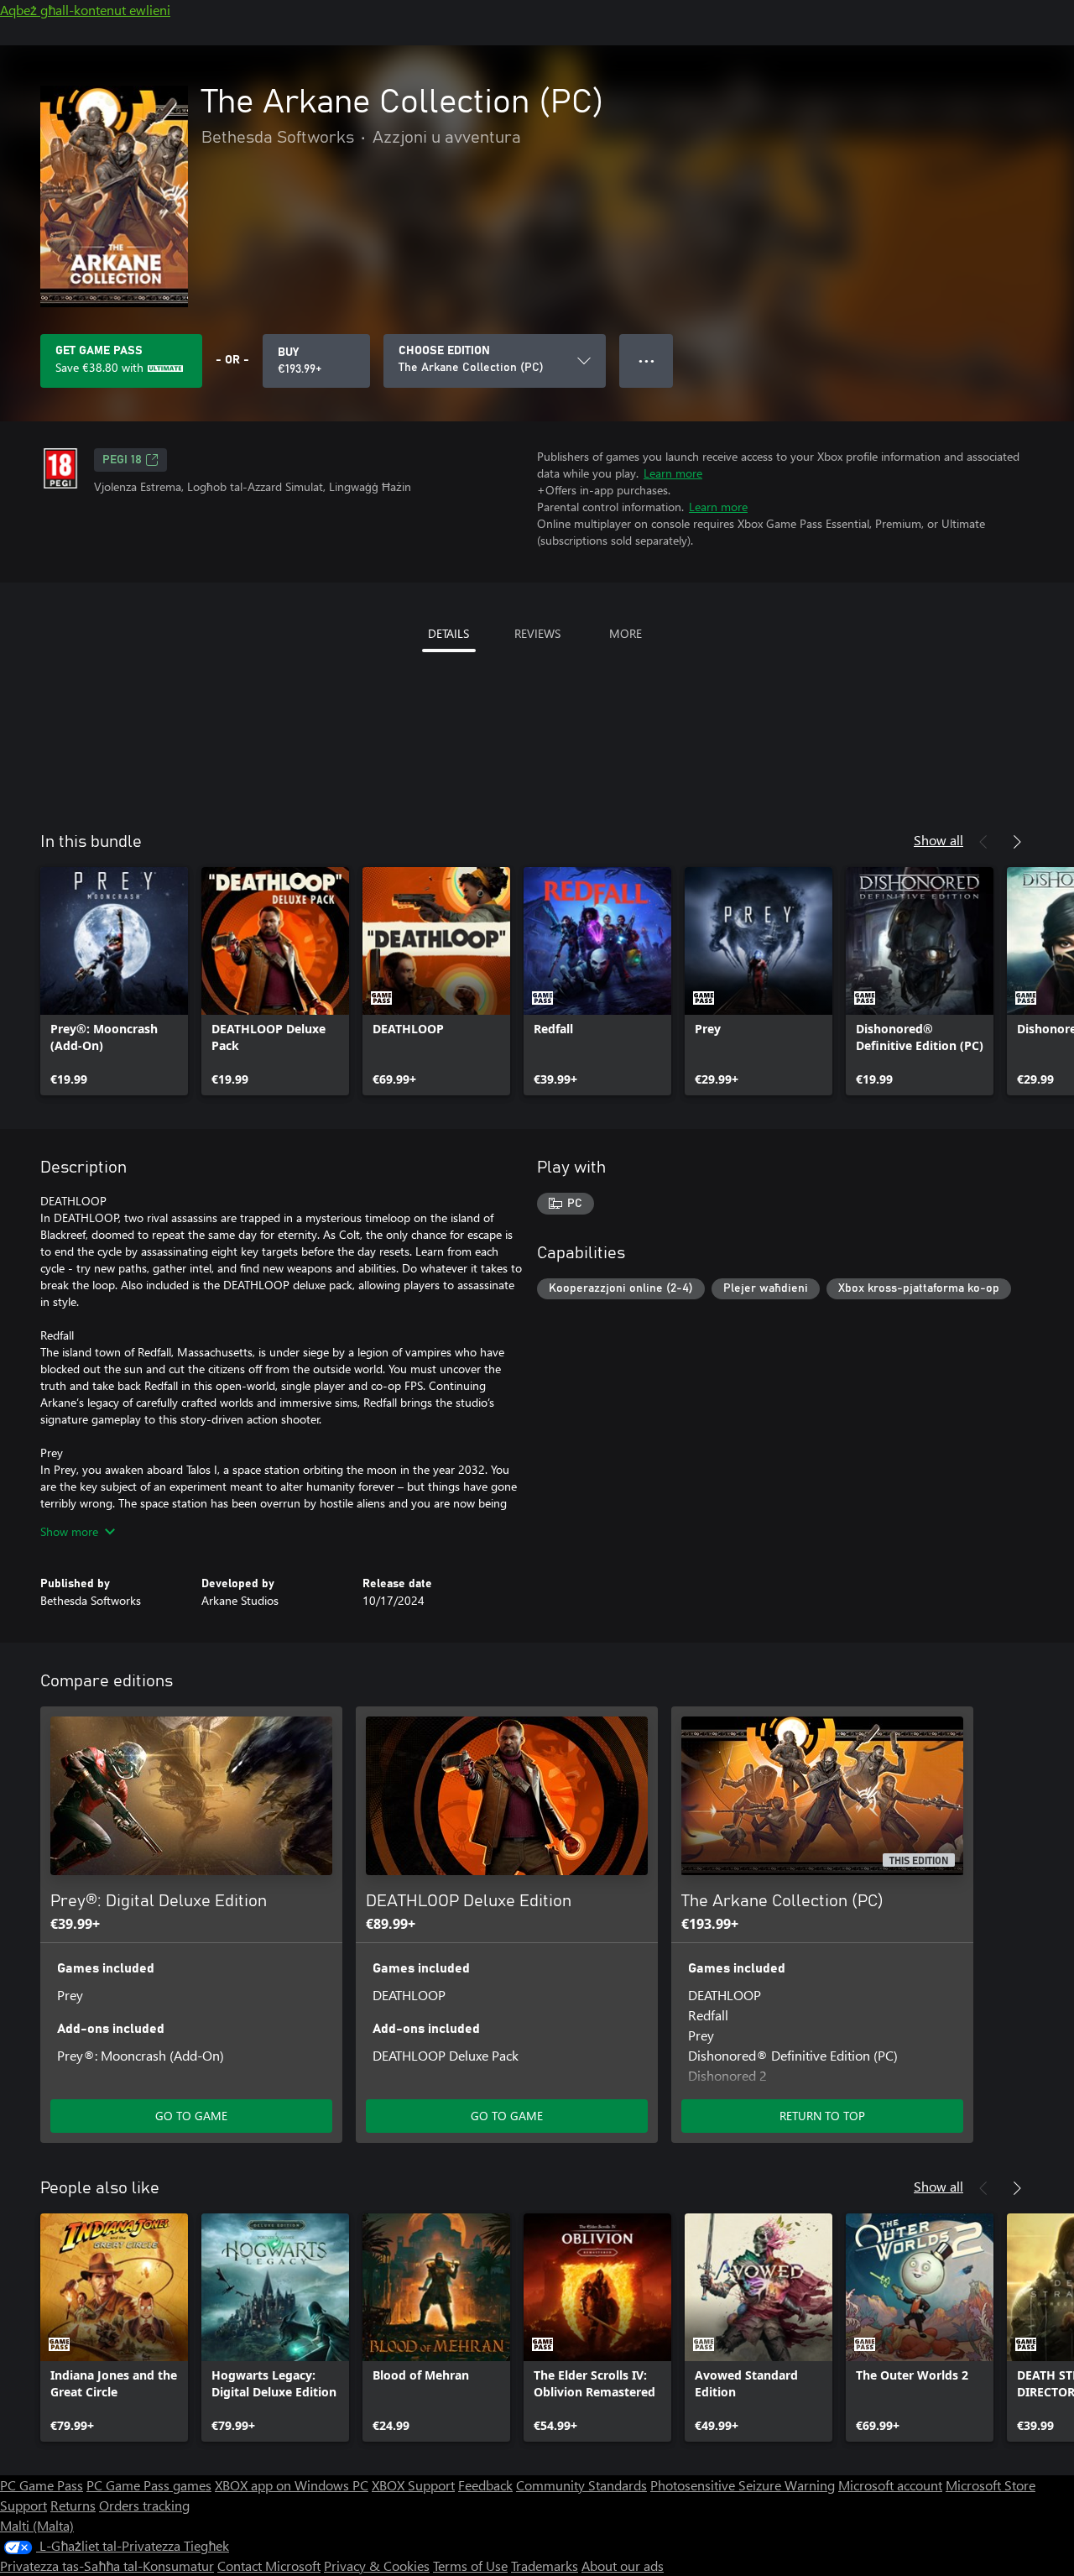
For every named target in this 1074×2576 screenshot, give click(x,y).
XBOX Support (413, 2485)
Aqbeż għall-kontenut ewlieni (85, 10)
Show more (69, 1531)
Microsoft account (890, 2485)
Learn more (673, 473)
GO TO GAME (191, 2116)
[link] (114, 981)
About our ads (623, 2566)
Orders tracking (144, 2505)
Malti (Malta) (37, 2525)
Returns (73, 2505)
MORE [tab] (626, 633)
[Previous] (983, 842)
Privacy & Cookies (377, 2566)
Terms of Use (470, 2566)
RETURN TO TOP (822, 2116)
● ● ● (646, 361)
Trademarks (545, 2566)
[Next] (1017, 842)
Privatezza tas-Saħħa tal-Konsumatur (107, 2566)
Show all (938, 840)
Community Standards (581, 2485)
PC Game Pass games (149, 2485)
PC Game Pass (42, 2485)
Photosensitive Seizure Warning (743, 2485)
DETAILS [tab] (448, 633)
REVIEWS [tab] (537, 633)
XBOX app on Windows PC (292, 2485)
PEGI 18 (122, 460)
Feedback (485, 2485)
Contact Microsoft (269, 2566)
